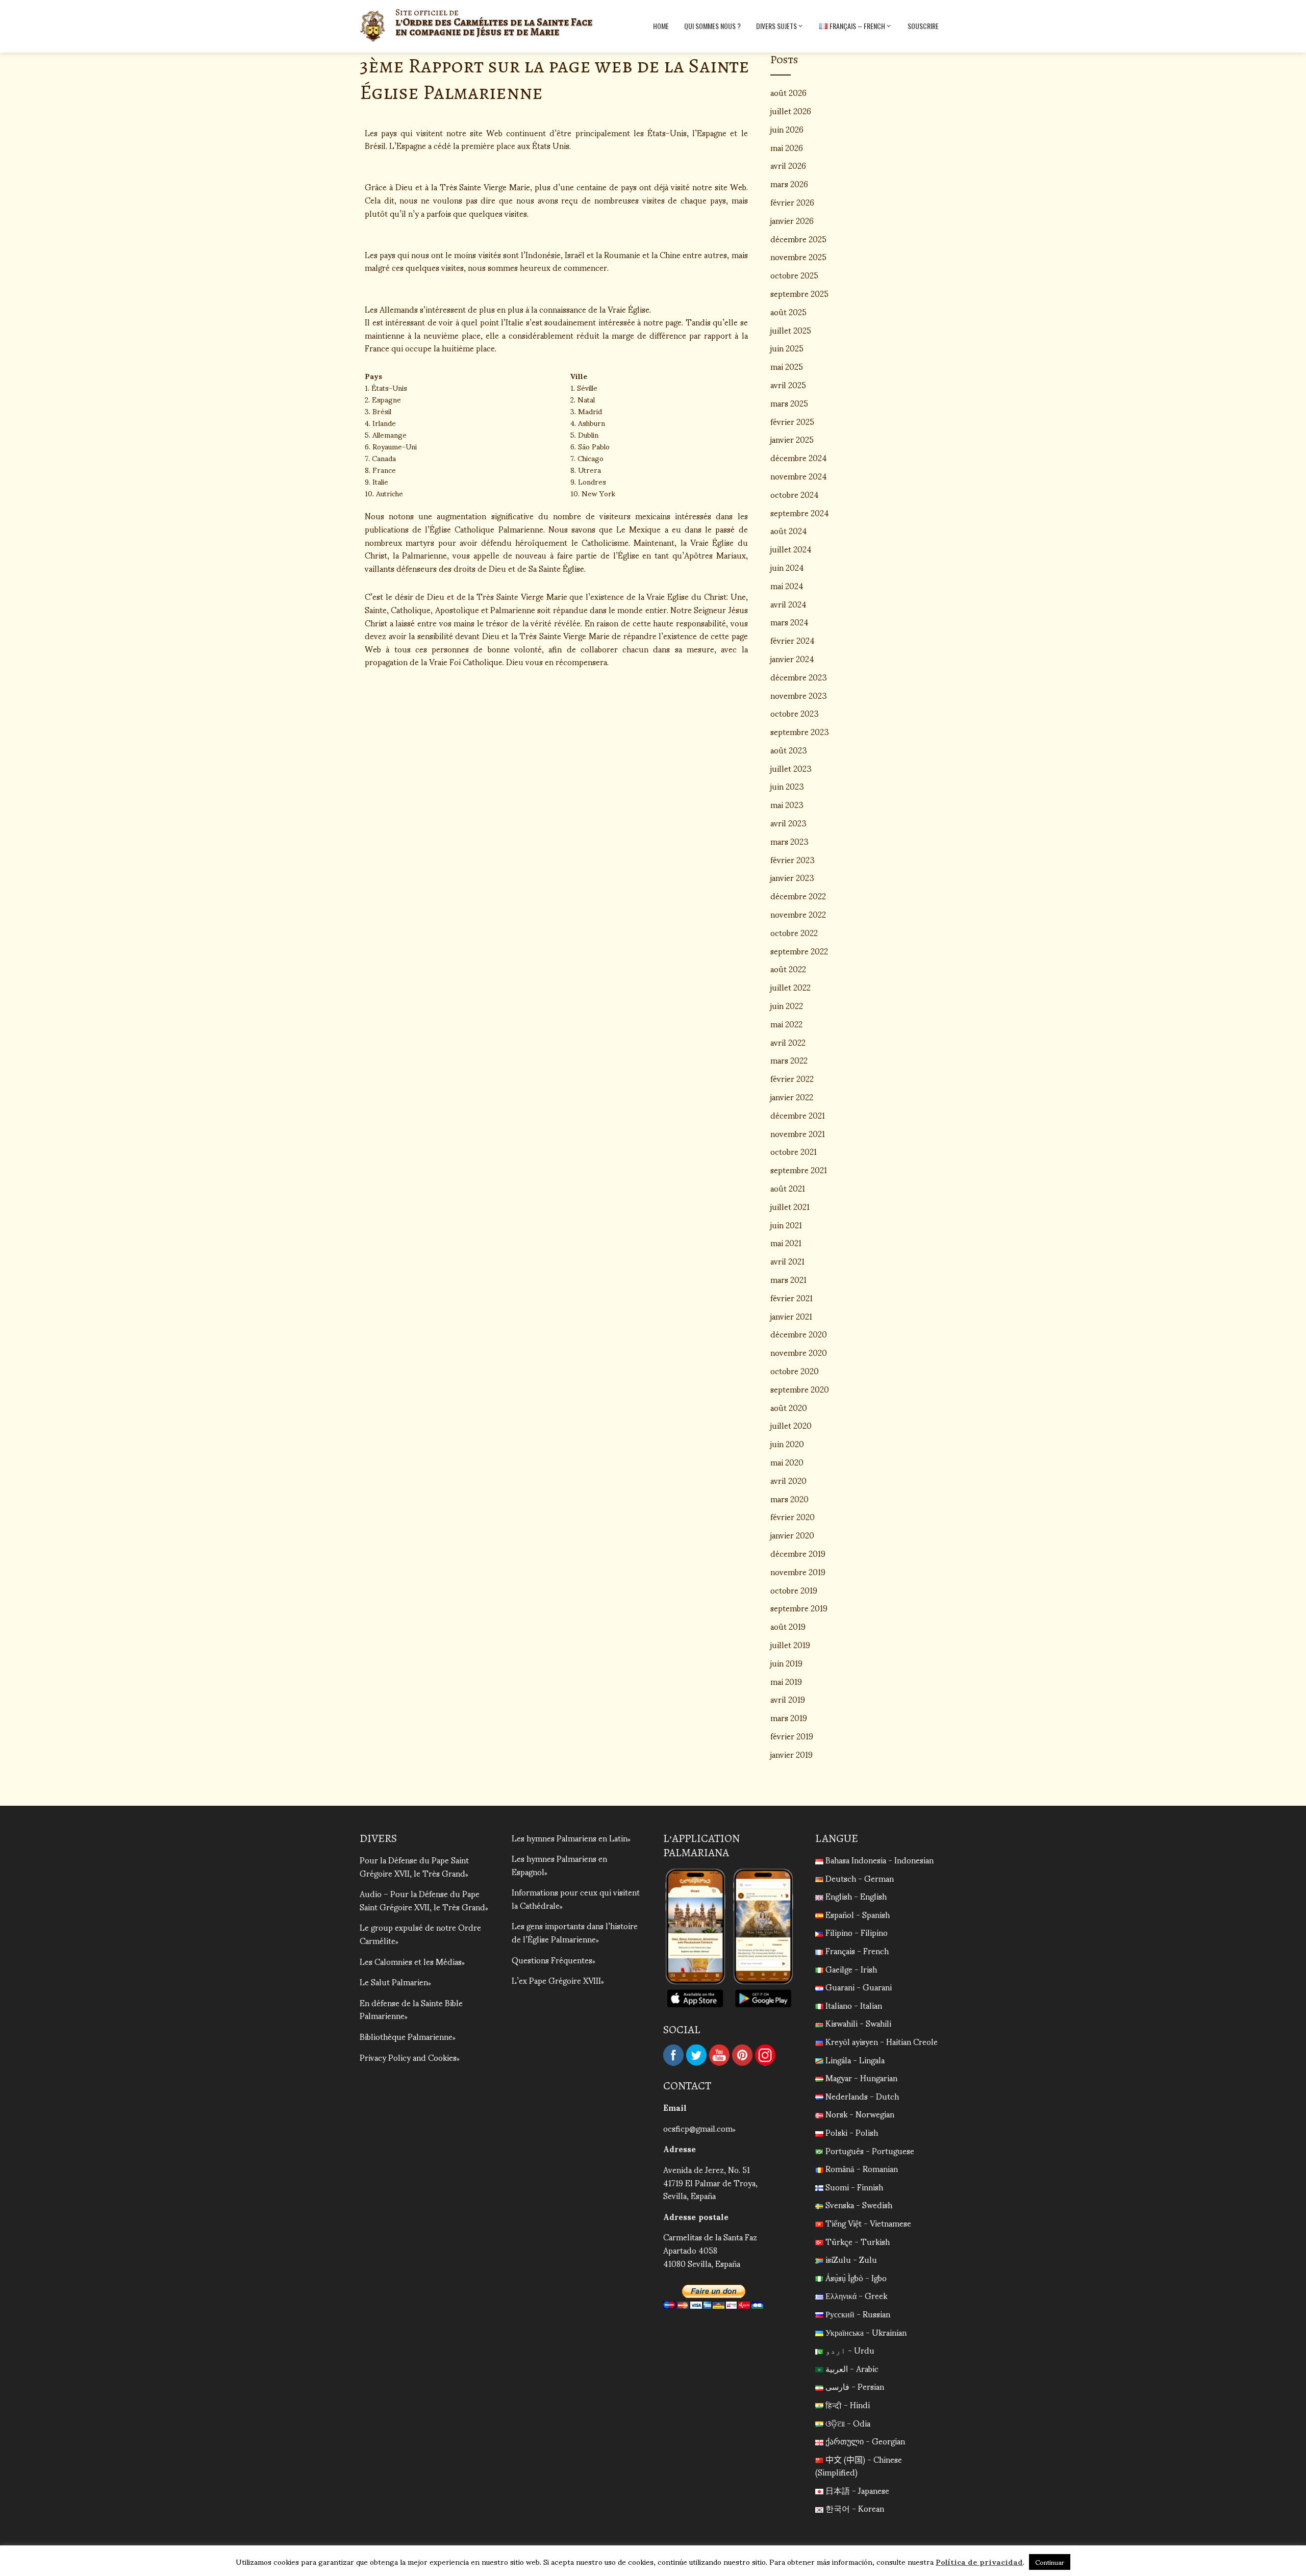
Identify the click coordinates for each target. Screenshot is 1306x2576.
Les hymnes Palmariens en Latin (570, 1838)
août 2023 (789, 750)
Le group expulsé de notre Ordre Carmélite (420, 1934)
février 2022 (792, 1078)
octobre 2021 (794, 1151)
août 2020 (789, 1407)
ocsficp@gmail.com (698, 2128)
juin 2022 (787, 1005)
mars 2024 (789, 622)
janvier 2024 (792, 658)
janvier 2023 (792, 877)
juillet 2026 (791, 110)
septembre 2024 (800, 512)
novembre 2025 (798, 256)
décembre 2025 (798, 238)
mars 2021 (788, 1279)
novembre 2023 (799, 695)
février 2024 (793, 640)
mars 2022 (789, 1060)
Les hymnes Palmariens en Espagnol (559, 1865)
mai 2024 (787, 585)
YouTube (719, 2055)
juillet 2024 (791, 549)
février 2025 (792, 421)
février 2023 (793, 859)
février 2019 (792, 1736)
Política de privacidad (979, 2561)
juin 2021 (786, 1224)
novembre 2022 (798, 914)
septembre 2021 (799, 1169)
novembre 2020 (799, 1352)
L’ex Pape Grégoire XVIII (556, 1980)
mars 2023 (789, 841)
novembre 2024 (799, 476)
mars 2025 (789, 403)
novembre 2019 (798, 1571)
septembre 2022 (799, 951)
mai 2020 (787, 1462)
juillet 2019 (790, 1644)
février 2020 (793, 1516)
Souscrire (923, 26)
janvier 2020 (792, 1535)
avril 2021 (787, 1261)
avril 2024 (788, 604)
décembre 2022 (798, 895)
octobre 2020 (795, 1370)
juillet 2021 (790, 1206)
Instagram (765, 2055)
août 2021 (788, 1188)
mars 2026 (789, 183)
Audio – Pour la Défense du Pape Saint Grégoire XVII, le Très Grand (422, 1900)
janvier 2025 (792, 439)
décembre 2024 (799, 457)
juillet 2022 (790, 987)
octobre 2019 (794, 1590)
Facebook (673, 2055)
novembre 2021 (798, 1133)
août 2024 (789, 530)
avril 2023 (788, 823)
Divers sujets (776, 26)
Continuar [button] (1050, 2562)
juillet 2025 (791, 330)
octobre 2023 (795, 713)
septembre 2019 (799, 1608)
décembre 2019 (798, 1553)
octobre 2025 (794, 275)
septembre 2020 (800, 1389)
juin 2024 (787, 567)
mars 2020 (789, 1498)
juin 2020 (787, 1443)
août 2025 (788, 311)
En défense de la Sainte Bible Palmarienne (411, 2009)
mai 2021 (786, 1242)
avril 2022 (788, 1042)
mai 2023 (787, 804)
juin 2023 (787, 786)
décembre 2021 (798, 1115)
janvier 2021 (791, 1316)
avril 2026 (788, 165)
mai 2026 (787, 147)
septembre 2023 (800, 731)
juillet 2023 (791, 768)
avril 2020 (788, 1480)
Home (661, 26)
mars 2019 (789, 1717)
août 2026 (788, 92)
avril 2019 (788, 1699)
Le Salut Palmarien (394, 1981)
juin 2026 (787, 129)
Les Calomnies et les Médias (411, 1961)
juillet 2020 (791, 1425)
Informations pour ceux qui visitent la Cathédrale (576, 1898)
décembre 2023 (799, 677)
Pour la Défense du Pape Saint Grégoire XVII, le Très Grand (414, 1866)
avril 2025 (788, 384)
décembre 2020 (799, 1334)
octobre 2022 (794, 932)
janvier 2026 (792, 220)
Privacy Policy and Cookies (408, 2057)
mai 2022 (786, 1024)
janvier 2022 (792, 1096)
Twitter (696, 2055)
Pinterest (742, 2055)
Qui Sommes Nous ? (712, 26)
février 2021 (792, 1297)
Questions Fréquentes (552, 1960)
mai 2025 (787, 366)
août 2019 (788, 1626)
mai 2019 (786, 1681)
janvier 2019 (792, 1754)
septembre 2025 (799, 293)
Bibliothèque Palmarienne (406, 2036)
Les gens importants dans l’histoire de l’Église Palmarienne (575, 1932)
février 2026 (792, 202)
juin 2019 (786, 1663)
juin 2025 (787, 348)
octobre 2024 (795, 494)
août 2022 (788, 968)
